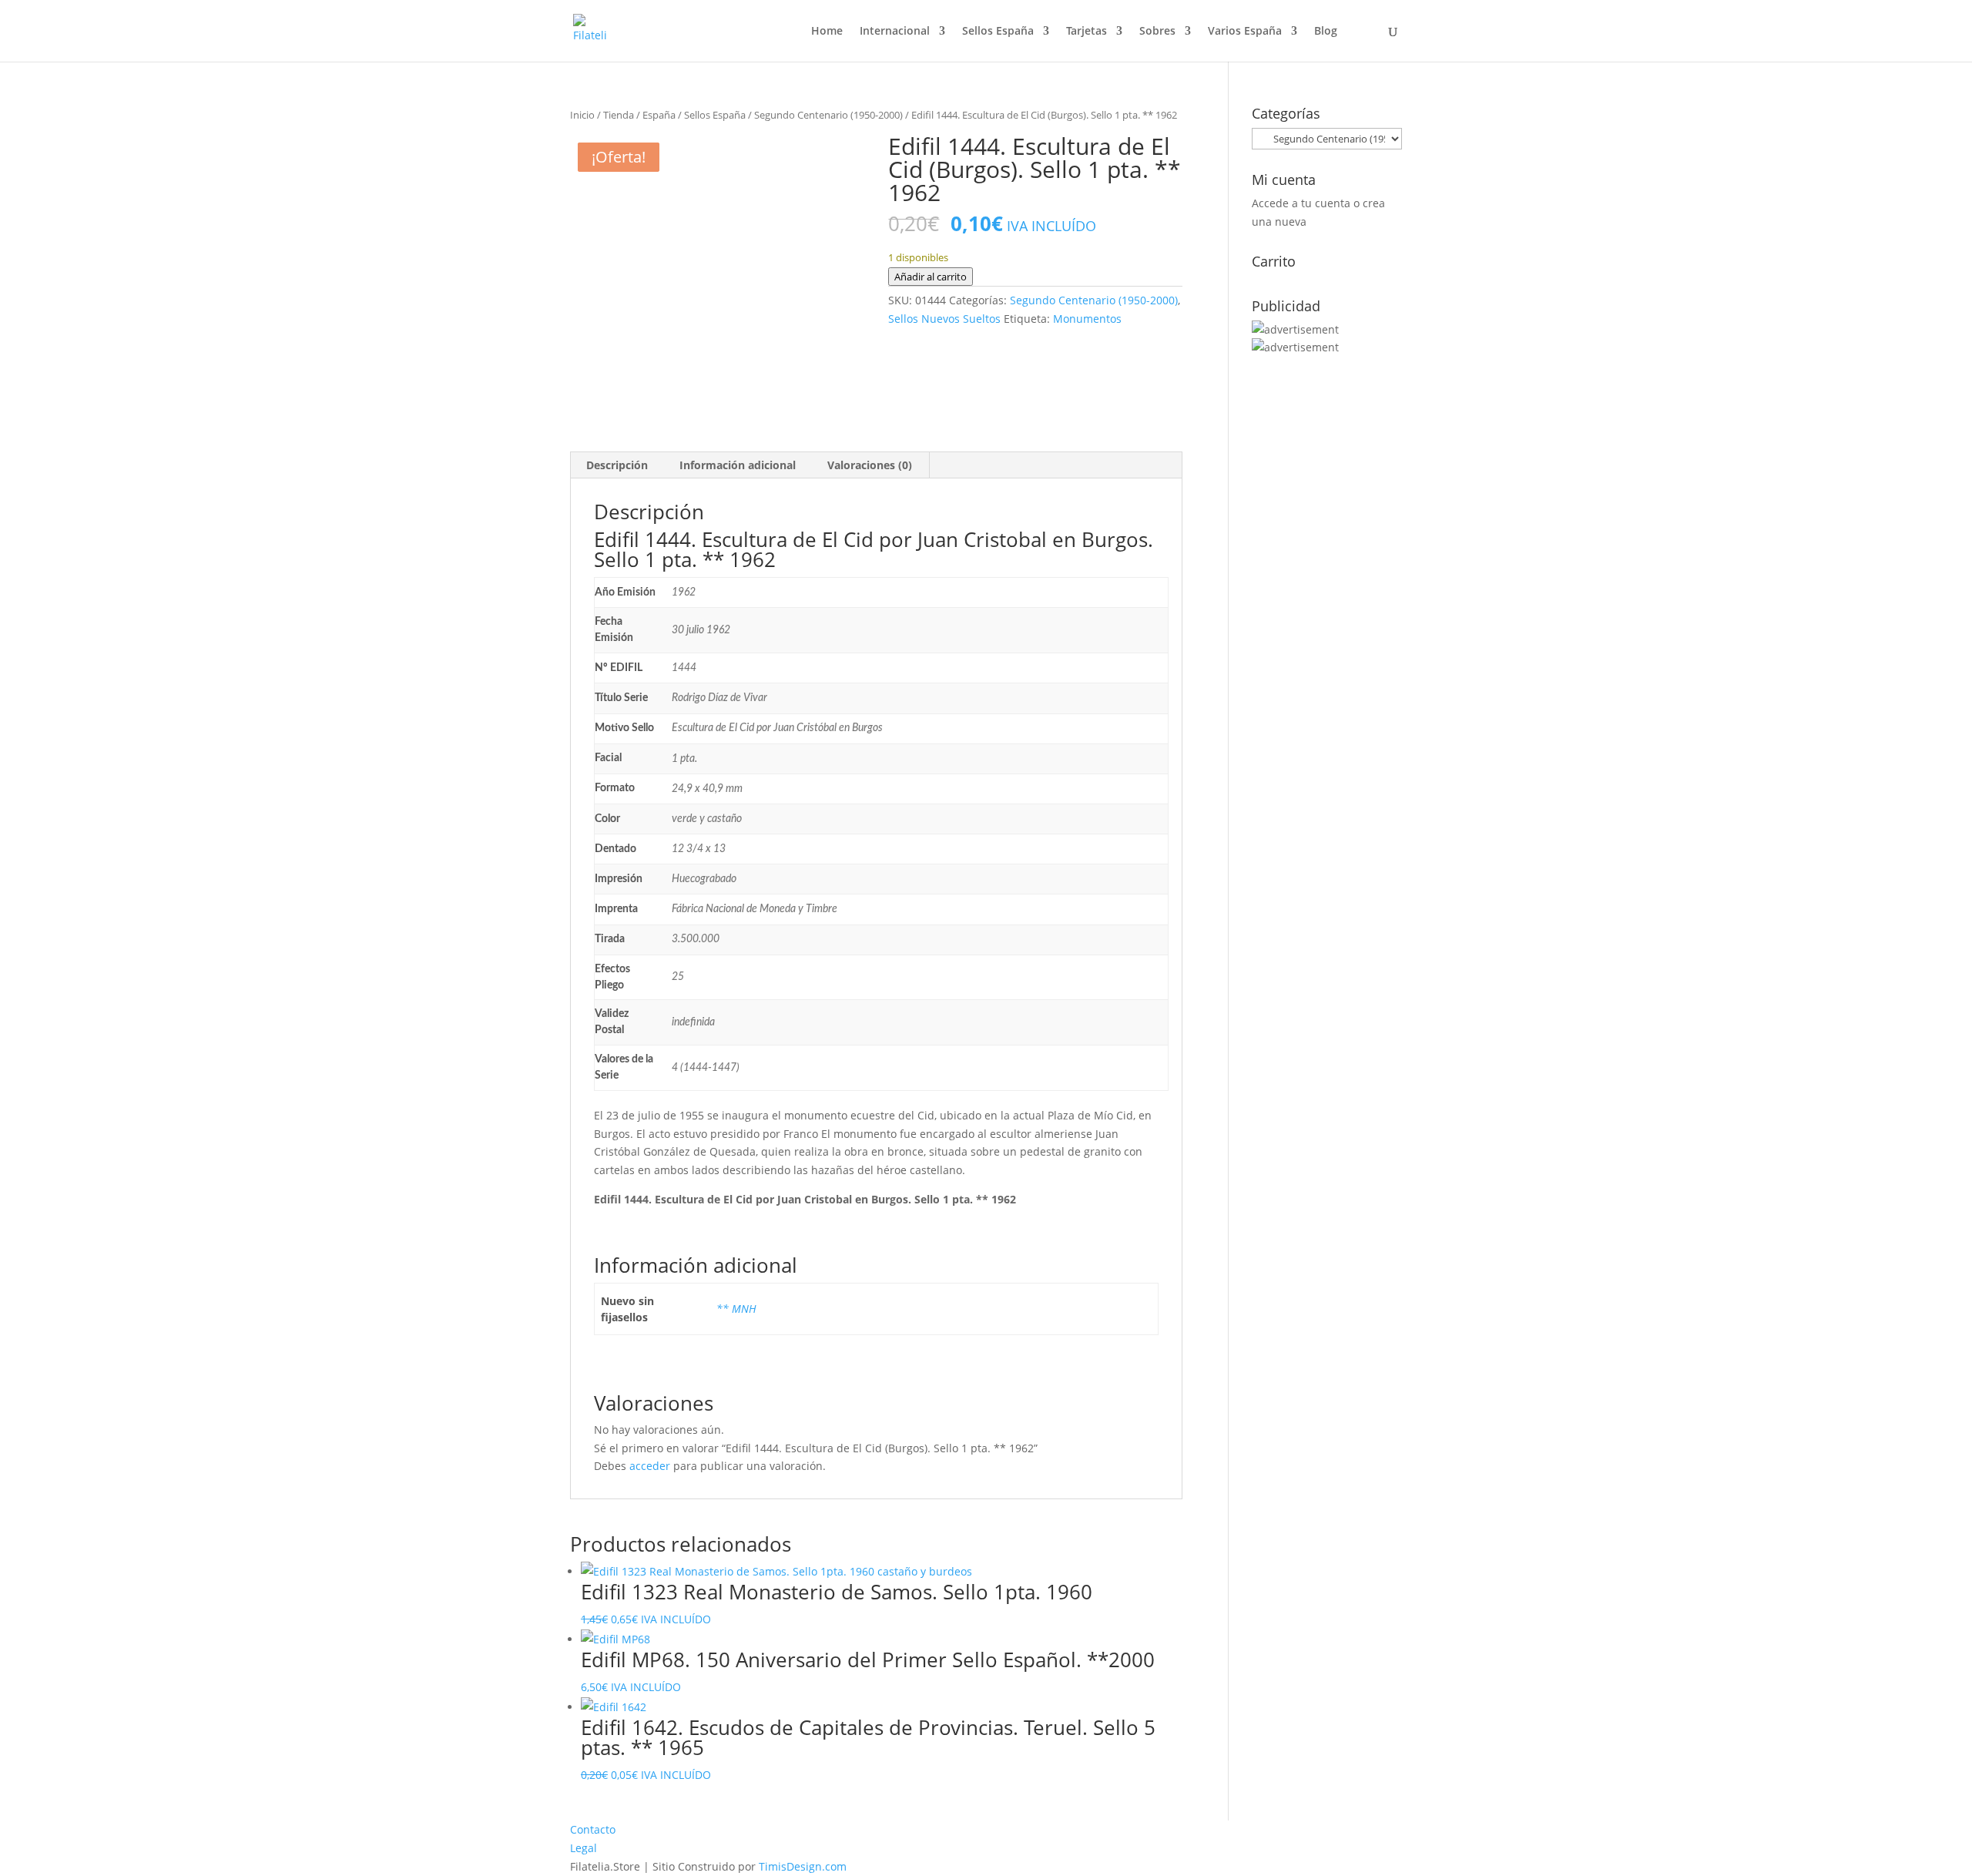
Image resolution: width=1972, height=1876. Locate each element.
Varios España (1245, 32)
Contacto (593, 1829)
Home (827, 32)
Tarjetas (1087, 32)
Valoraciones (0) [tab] (870, 465)
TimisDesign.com (803, 1866)
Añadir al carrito (931, 277)
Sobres (1157, 32)
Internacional (895, 32)
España (659, 115)
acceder (650, 1466)
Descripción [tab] (617, 465)
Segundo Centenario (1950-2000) (828, 115)
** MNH (736, 1309)
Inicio (582, 115)
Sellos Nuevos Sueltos (944, 319)
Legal (584, 1848)
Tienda (619, 115)
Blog (1326, 32)
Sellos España (998, 32)
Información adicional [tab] (738, 465)
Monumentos (1087, 319)
